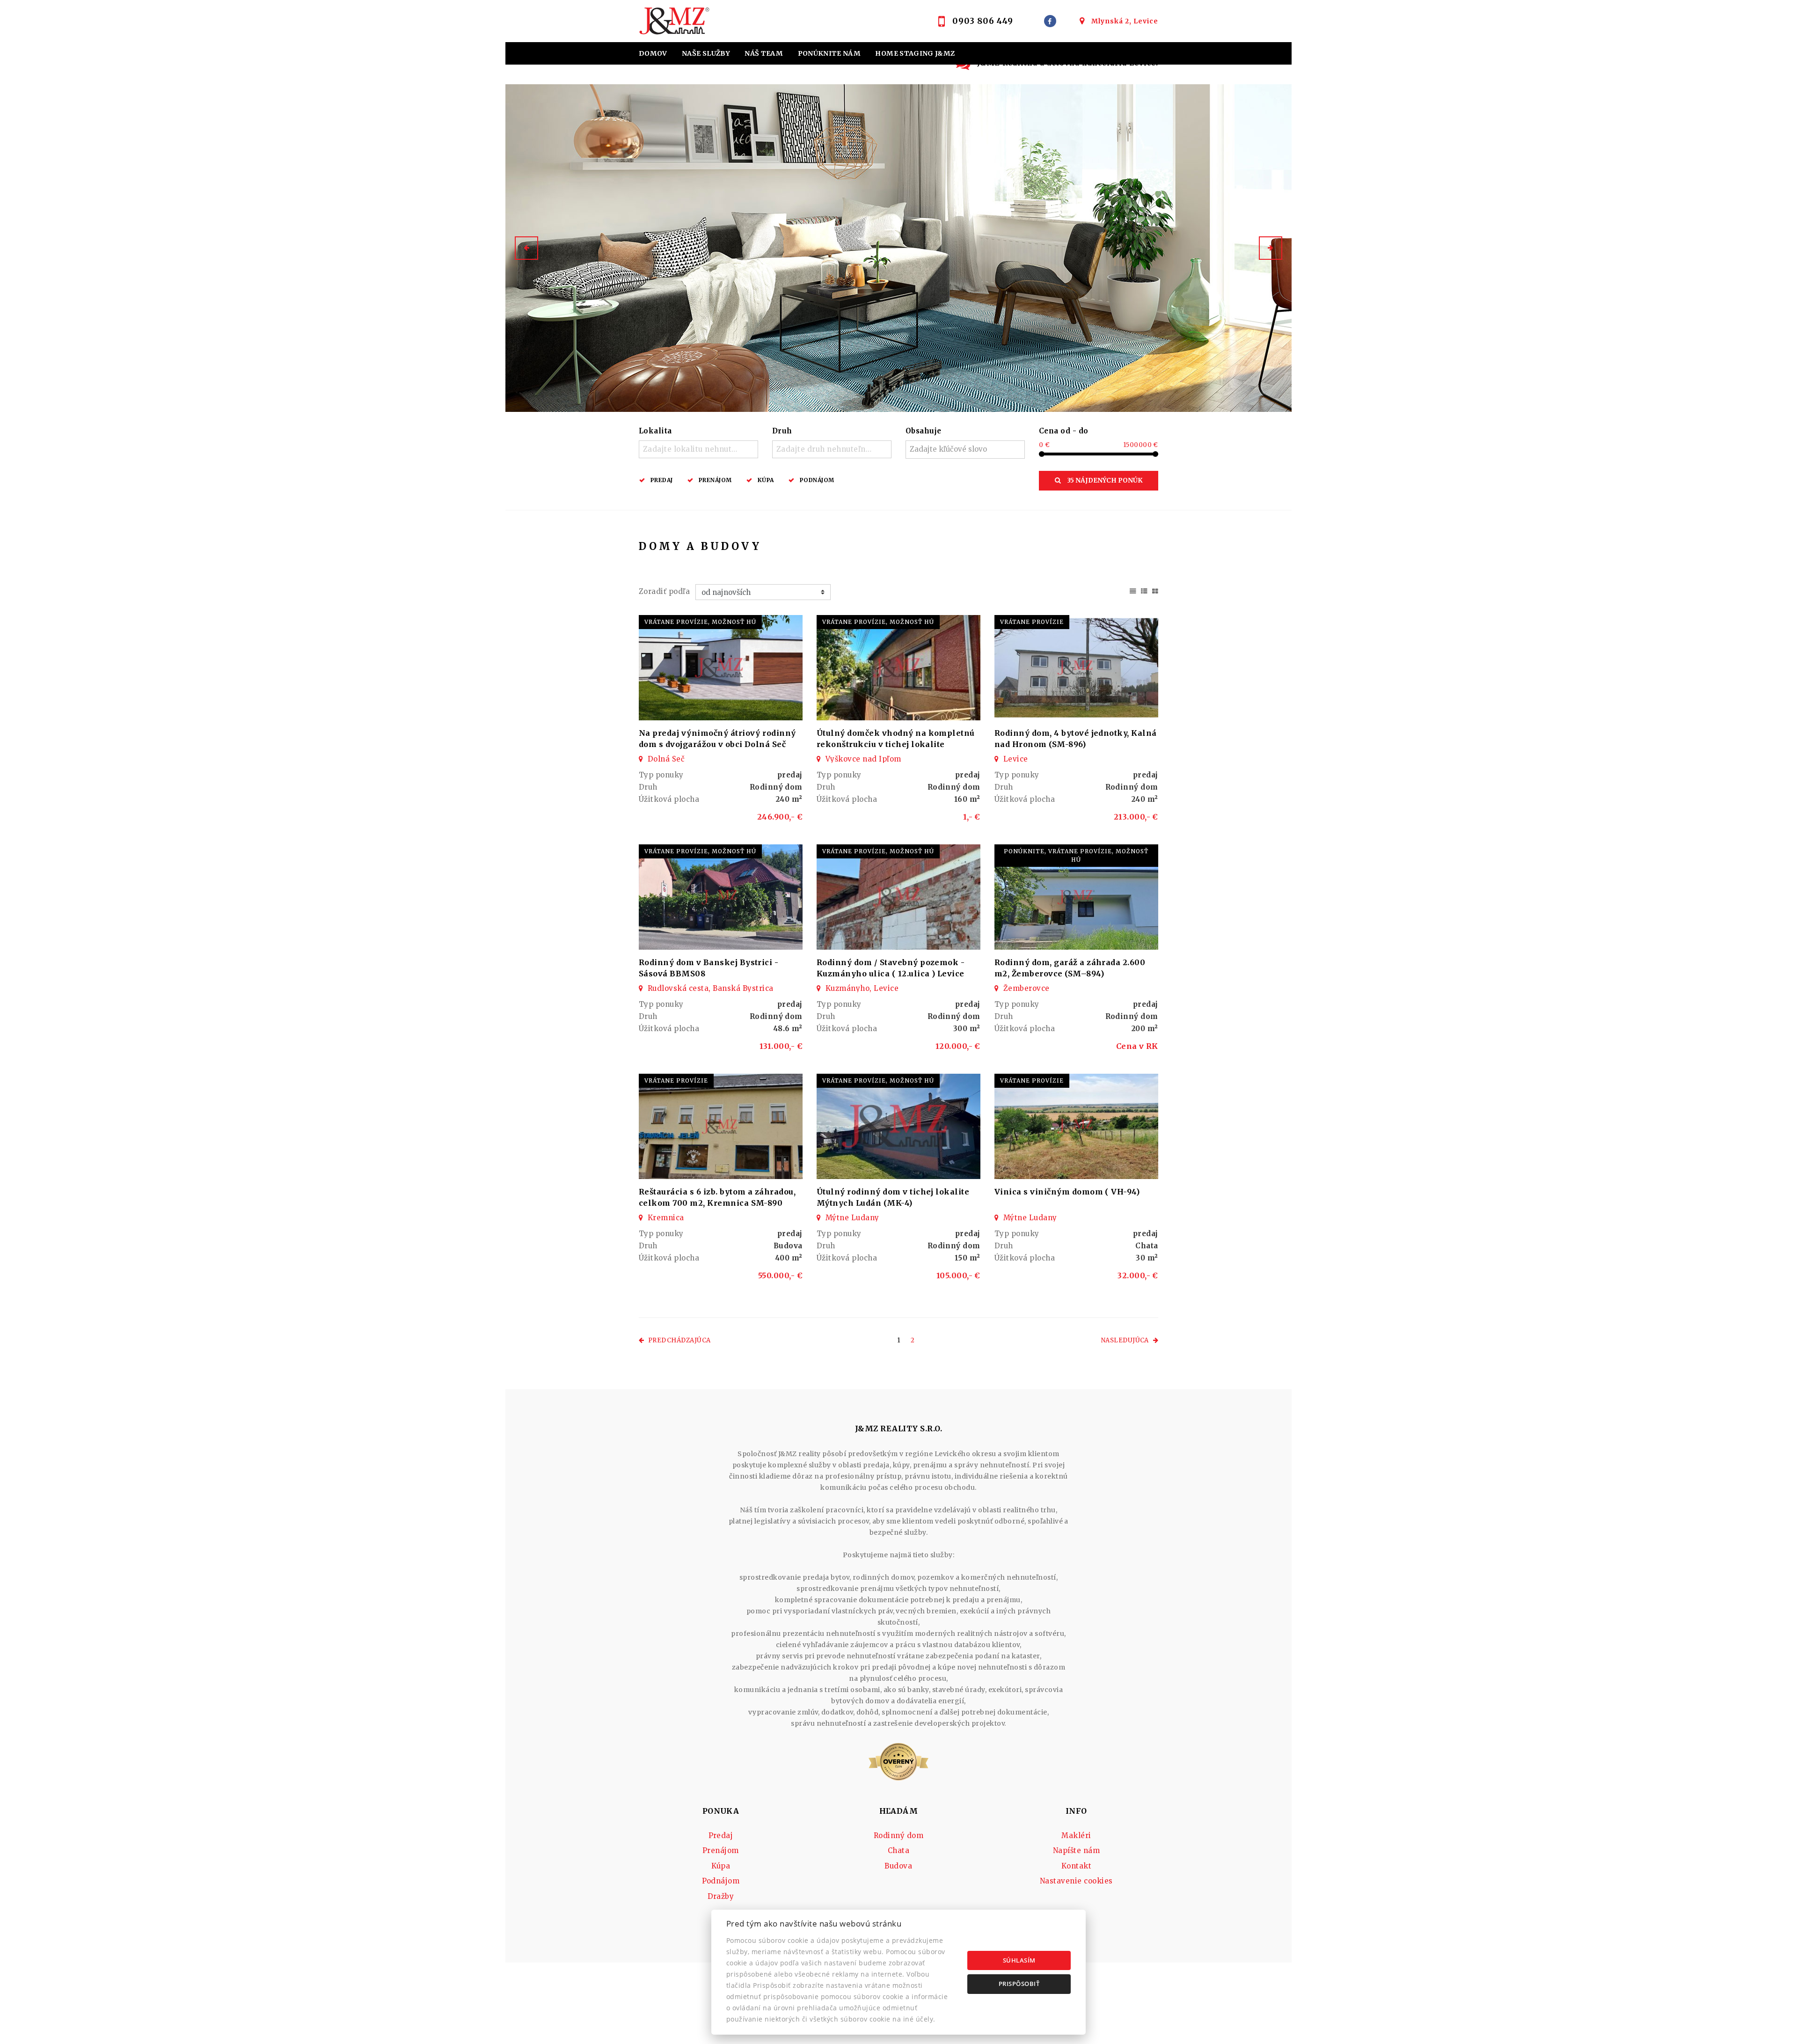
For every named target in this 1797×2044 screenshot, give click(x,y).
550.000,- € (780, 1275)
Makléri (1076, 1835)
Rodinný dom (898, 1835)
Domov (653, 53)
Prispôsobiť (1019, 1984)
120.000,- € (958, 1046)
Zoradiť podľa (664, 591)
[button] (526, 248)
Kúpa (766, 480)
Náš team (764, 53)
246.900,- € (780, 817)
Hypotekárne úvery (680, 76)
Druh (782, 431)
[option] (898, 248)
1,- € (972, 817)
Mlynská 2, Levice (1125, 21)
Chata (898, 1850)
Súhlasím (1019, 1960)
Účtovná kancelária (819, 76)
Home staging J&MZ (915, 53)
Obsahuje (924, 431)
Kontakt (937, 76)
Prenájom (715, 480)
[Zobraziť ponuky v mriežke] (1155, 590)
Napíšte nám (1076, 1850)
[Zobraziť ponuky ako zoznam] (1144, 590)
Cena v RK (1137, 1046)
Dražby (721, 1896)
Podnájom (817, 480)
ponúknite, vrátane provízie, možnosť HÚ (1076, 855)
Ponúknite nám (829, 53)
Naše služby (706, 53)
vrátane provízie (1032, 622)
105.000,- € (958, 1275)
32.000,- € (1138, 1275)
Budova (898, 1866)
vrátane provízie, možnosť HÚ (700, 622)
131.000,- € (781, 1046)
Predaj (662, 480)
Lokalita (655, 431)
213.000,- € (1136, 817)
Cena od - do (1064, 431)
